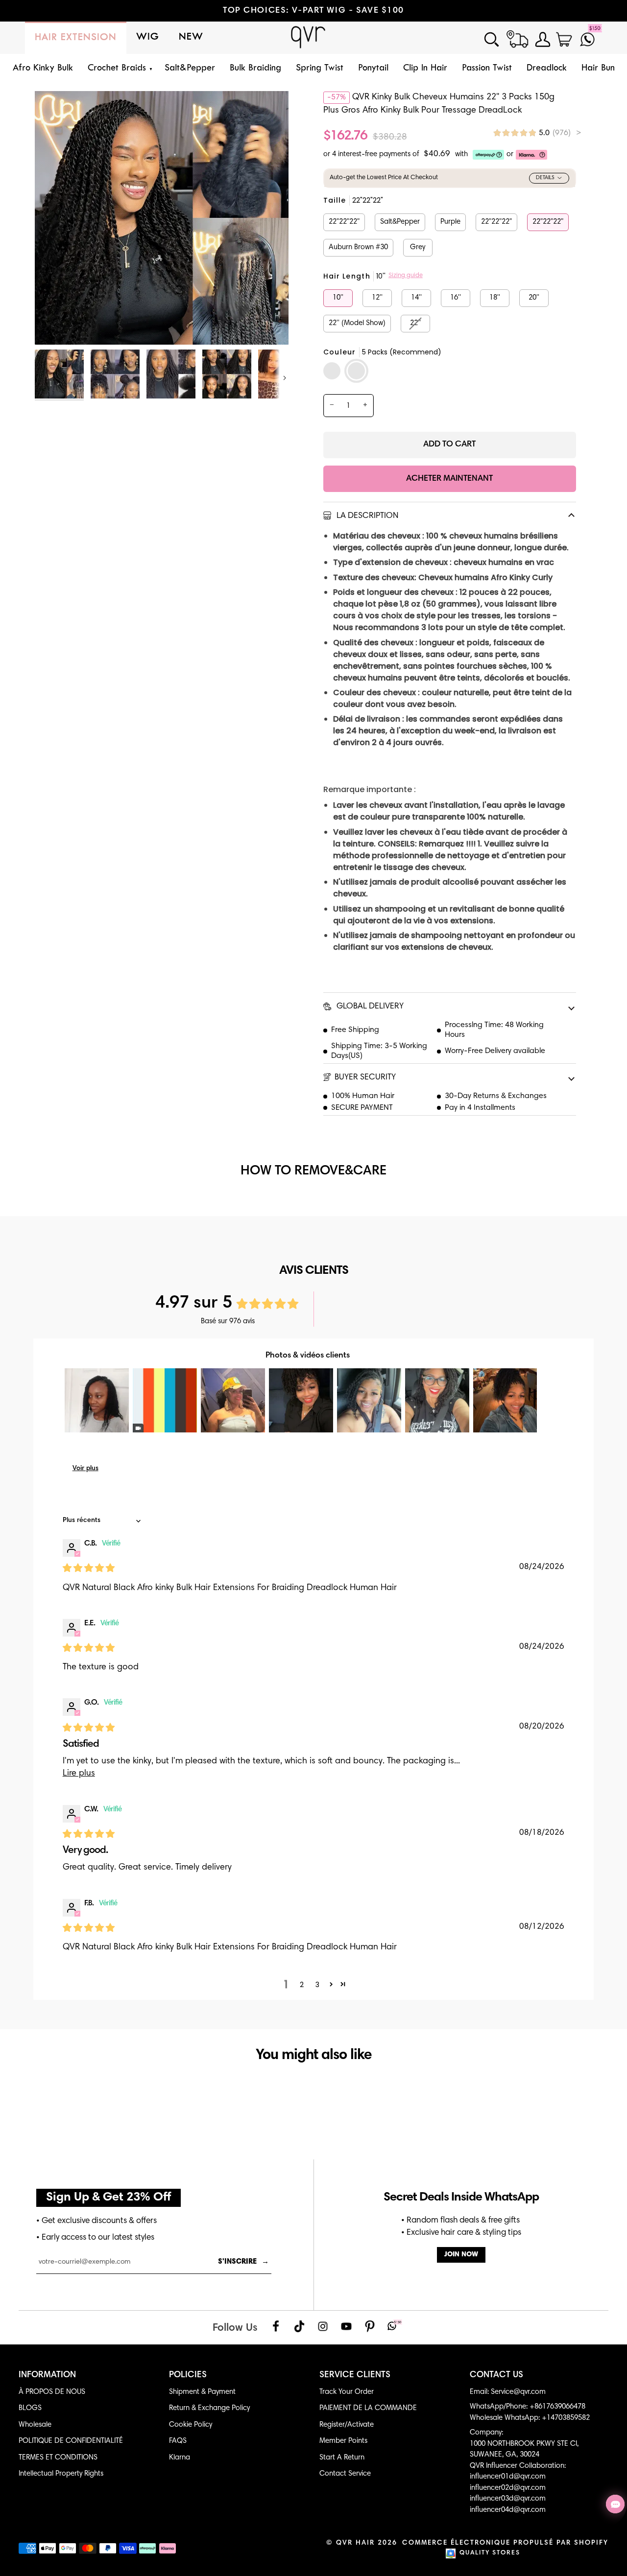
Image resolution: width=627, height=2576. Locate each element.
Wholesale (35, 2425)
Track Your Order (347, 2392)
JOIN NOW (461, 2255)
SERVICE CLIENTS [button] (355, 2375)
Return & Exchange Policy (209, 2408)
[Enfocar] (53, 326)
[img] (537, 133)
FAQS (178, 2441)
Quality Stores (490, 2553)
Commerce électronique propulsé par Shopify (505, 2543)
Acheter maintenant (449, 479)
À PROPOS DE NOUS (52, 2392)
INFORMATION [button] (47, 2375)
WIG (148, 37)
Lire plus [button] (79, 1774)
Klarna (180, 2458)
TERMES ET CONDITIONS (58, 2458)
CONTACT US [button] (496, 2375)
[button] (119, 69)
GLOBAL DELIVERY (369, 1007)
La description (366, 516)
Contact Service (345, 2474)
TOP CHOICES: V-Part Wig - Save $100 (313, 11)
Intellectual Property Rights (61, 2474)
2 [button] (302, 1985)
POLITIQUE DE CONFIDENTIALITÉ (71, 2441)
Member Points (343, 2441)
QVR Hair (355, 2543)
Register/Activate (347, 2425)
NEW (191, 37)
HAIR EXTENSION (76, 38)
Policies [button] (188, 2375)
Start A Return (342, 2458)
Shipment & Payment (202, 2392)
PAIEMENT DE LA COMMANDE (368, 2408)
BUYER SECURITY (365, 1078)
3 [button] (317, 1985)
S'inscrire (243, 2262)
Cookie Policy (191, 2425)
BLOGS (30, 2408)
